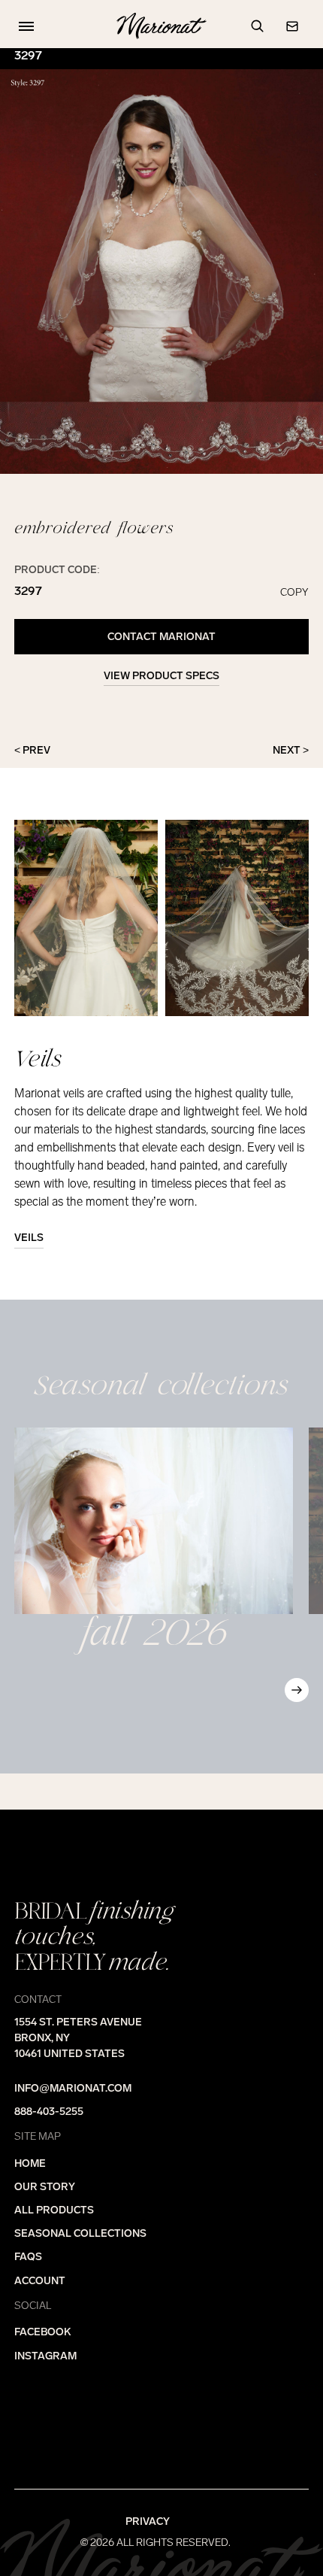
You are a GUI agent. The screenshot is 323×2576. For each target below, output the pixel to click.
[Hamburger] (23, 26)
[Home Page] (161, 26)
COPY (294, 593)
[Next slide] (297, 1690)
